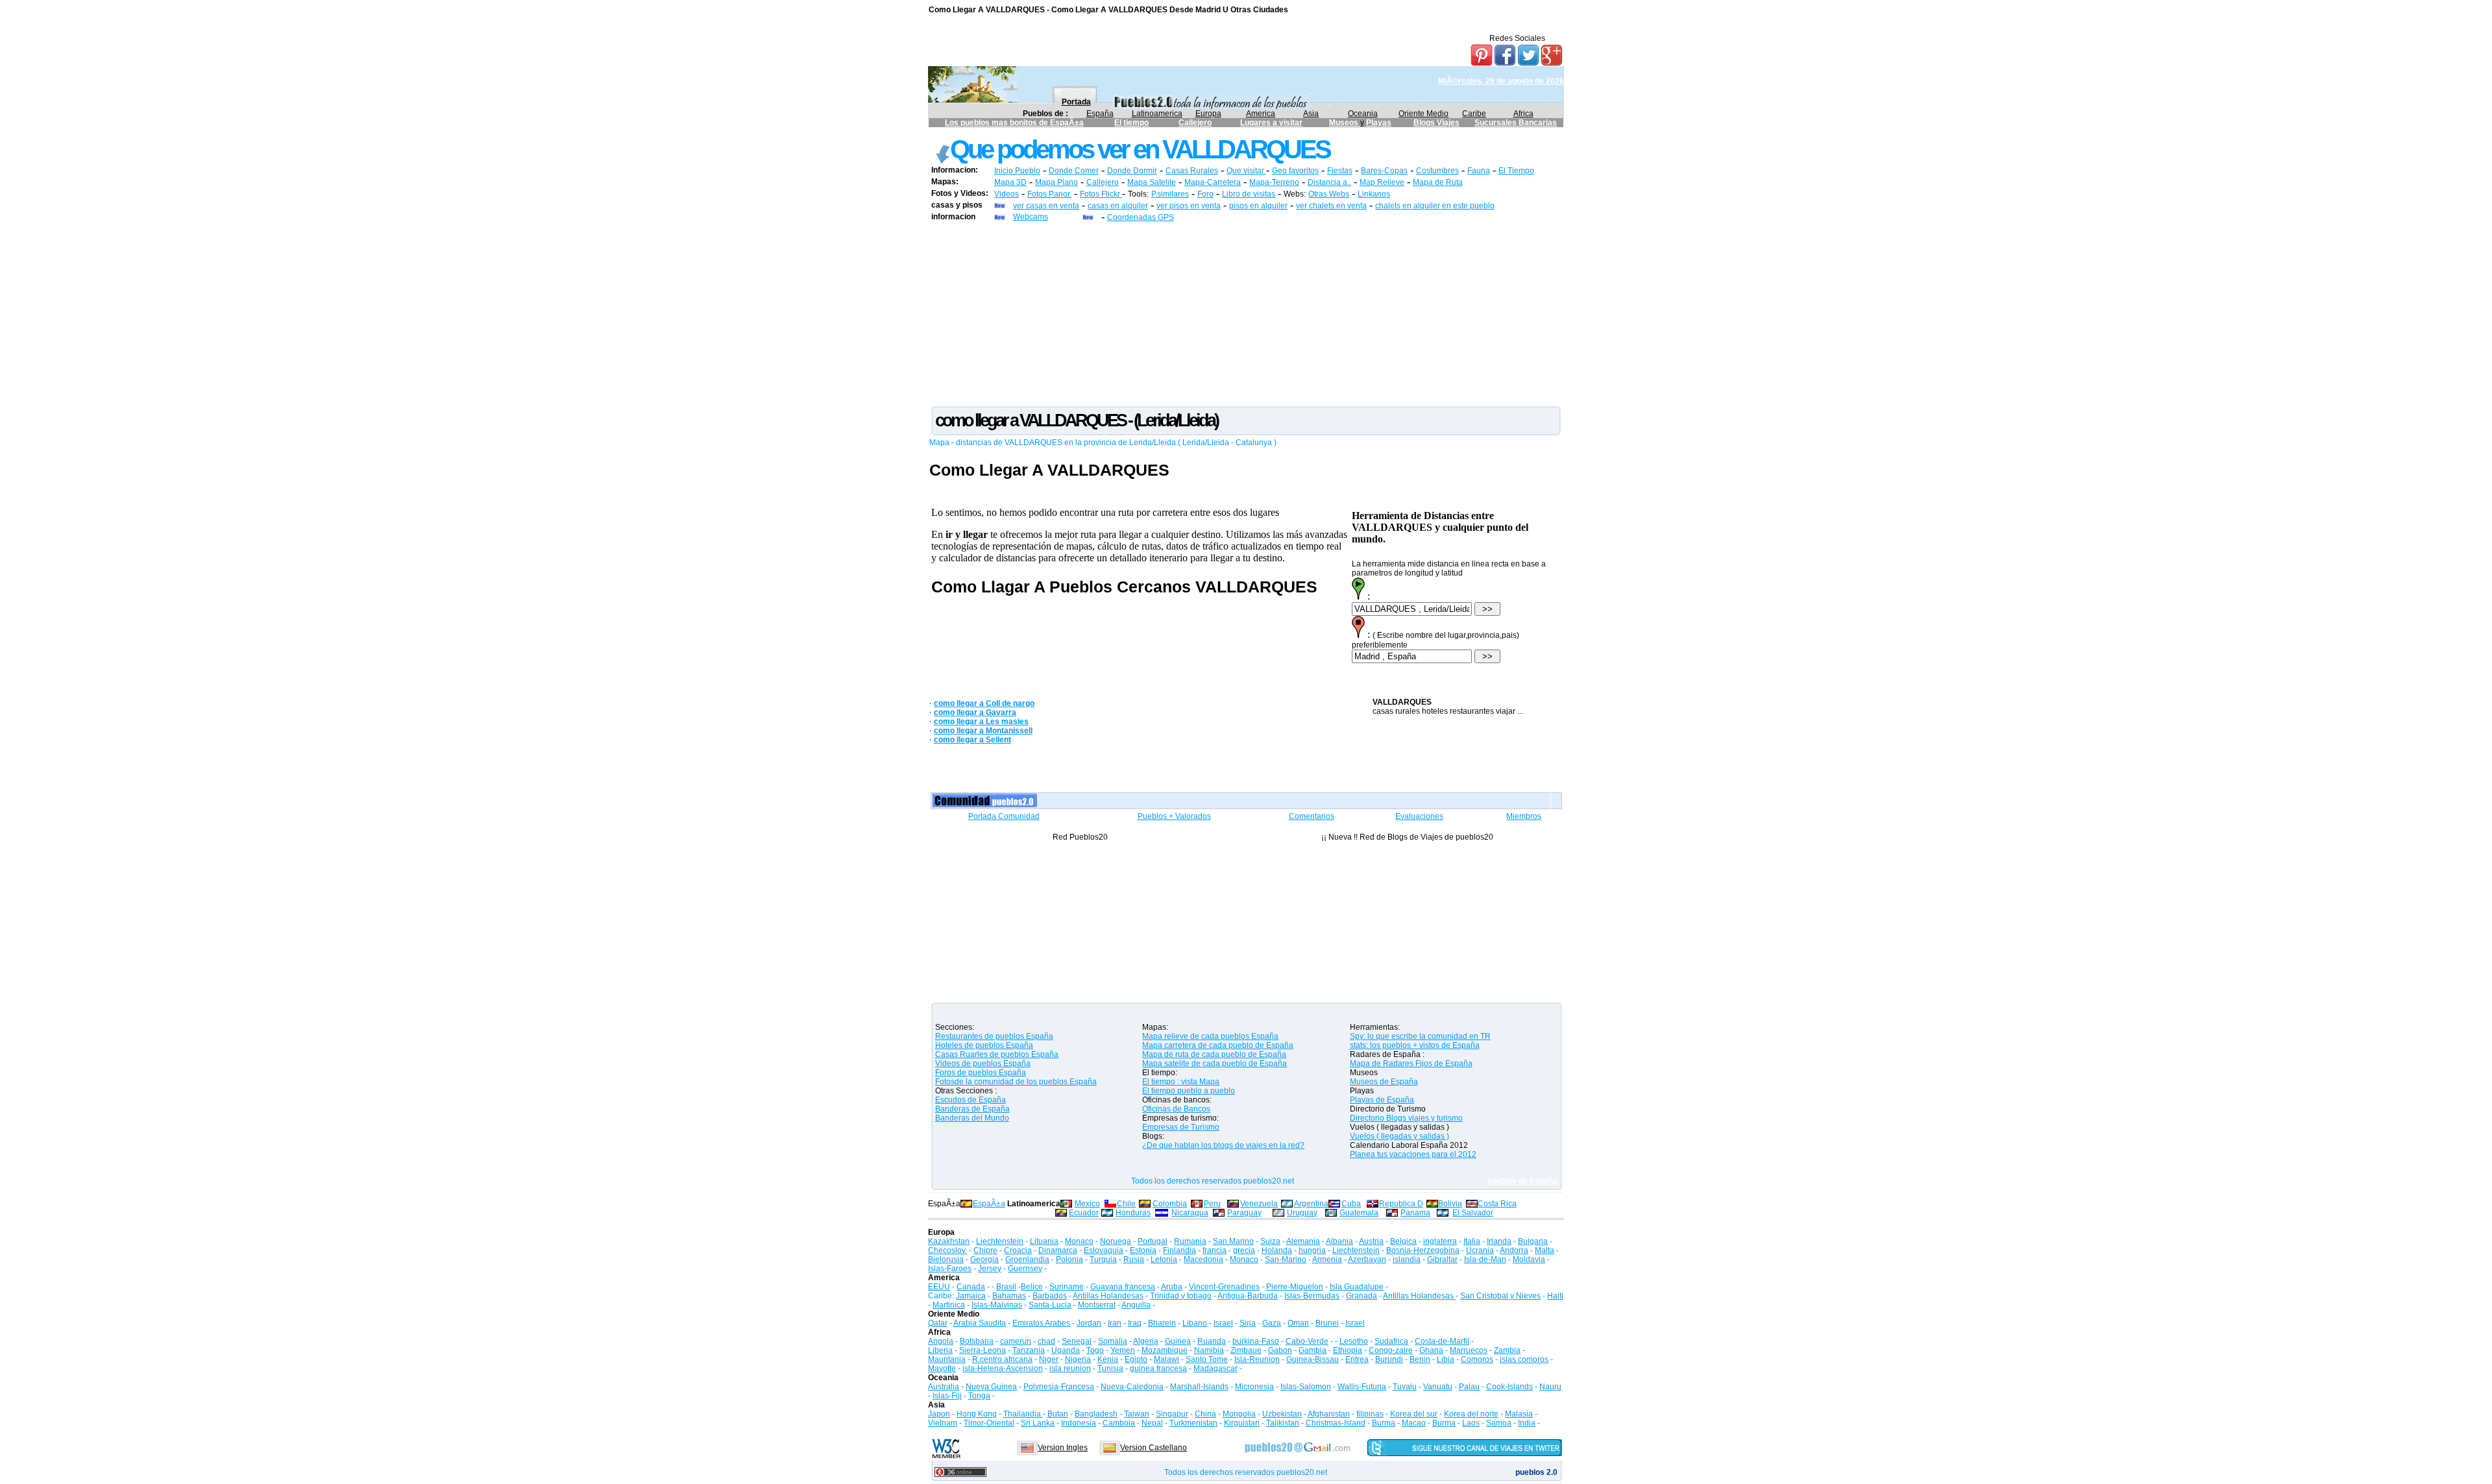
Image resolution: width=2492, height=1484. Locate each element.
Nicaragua (1190, 1213)
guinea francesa (1158, 1368)
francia (1215, 1250)
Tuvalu (1405, 1387)
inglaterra (1440, 1241)
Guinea (1178, 1341)
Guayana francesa (1123, 1287)
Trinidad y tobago (1181, 1296)
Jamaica (971, 1296)
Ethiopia (1348, 1350)
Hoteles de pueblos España (984, 1045)
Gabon (1280, 1350)
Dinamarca (1058, 1250)
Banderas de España (972, 1109)
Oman (1298, 1323)
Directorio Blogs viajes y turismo (1406, 1118)
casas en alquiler (1118, 206)
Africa (1523, 114)
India (1527, 1423)
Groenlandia (1027, 1259)
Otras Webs (1329, 194)
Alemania (1303, 1241)
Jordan (1089, 1323)
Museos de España (1384, 1082)
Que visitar (1246, 171)
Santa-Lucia (1050, 1305)
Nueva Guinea (991, 1387)
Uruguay (1302, 1213)
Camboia (1119, 1423)
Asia (1311, 114)
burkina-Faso (1256, 1341)
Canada (971, 1287)
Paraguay (1244, 1213)
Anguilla (1136, 1305)
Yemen (1123, 1350)
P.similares (1170, 194)
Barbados (1050, 1296)
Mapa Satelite (1152, 182)
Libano (1195, 1323)
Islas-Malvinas (997, 1305)
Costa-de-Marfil (1442, 1341)
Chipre (985, 1250)
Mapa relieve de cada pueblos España (1210, 1036)
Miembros (1524, 816)
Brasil (1006, 1287)
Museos (1345, 123)
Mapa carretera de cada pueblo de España (1218, 1045)
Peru (1212, 1204)
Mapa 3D (1010, 182)
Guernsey (1025, 1269)
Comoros (1477, 1359)
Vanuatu (1438, 1387)
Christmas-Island (1336, 1423)
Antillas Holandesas (1108, 1296)
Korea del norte (1471, 1414)
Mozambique (1165, 1350)
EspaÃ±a (989, 1204)
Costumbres (1437, 171)
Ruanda (1212, 1341)
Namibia (1209, 1350)
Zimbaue (1246, 1350)
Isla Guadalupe (1357, 1287)
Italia (1472, 1241)
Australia (944, 1387)
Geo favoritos (1295, 171)
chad (1046, 1341)
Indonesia (1079, 1423)
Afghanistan (1329, 1414)
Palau (1469, 1387)
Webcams (1031, 217)
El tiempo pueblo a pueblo (1189, 1091)
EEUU (939, 1287)
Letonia (1164, 1259)
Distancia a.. (1329, 182)
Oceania (1363, 114)
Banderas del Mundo (972, 1118)
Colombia (1170, 1204)
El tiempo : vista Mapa (1181, 1082)
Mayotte (942, 1368)
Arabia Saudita (980, 1323)
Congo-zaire (1391, 1350)
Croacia (1018, 1250)
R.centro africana (1002, 1359)
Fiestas (1340, 171)
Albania (1339, 1241)
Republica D (1401, 1204)
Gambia (1313, 1350)
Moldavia (1529, 1259)
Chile (1126, 1204)
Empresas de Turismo (1181, 1127)
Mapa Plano (1057, 182)
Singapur (1172, 1414)
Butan (1058, 1414)
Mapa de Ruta (1438, 182)
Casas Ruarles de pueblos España (997, 1054)
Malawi (1167, 1359)
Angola (941, 1341)
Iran (1115, 1323)
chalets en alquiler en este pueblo (1435, 206)
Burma (1384, 1423)
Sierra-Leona (983, 1350)
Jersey (990, 1269)
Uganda (1066, 1350)
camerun (1016, 1341)
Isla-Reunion (1257, 1359)
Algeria (1146, 1341)
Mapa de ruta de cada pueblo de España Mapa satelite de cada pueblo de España (1215, 1059)
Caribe (1474, 114)
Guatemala (1359, 1213)
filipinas (1370, 1414)
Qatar (938, 1323)
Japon (939, 1414)
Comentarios (1312, 816)
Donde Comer (1074, 171)
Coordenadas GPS (1141, 217)
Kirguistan (1242, 1423)
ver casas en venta (1046, 206)
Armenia (1327, 1259)
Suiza (1270, 1241)
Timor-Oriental (989, 1423)
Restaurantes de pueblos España (994, 1036)
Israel (1223, 1323)
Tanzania (1029, 1350)
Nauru (1550, 1387)
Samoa (1499, 1423)
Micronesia (1254, 1387)
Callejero (1195, 123)
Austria (1371, 1241)
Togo (1095, 1350)
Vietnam (943, 1423)
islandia (1407, 1259)
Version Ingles (1063, 1448)
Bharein (1162, 1323)
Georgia (984, 1259)
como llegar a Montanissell (983, 731)
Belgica (1403, 1241)
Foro (1205, 194)
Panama (1415, 1213)
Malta (1545, 1250)
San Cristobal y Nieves (1500, 1296)
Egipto (1136, 1359)
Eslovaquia (1104, 1250)
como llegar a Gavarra (975, 712)
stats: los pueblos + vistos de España (1415, 1045)
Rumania (1190, 1241)
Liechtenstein (1000, 1241)
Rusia (1134, 1259)
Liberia (940, 1350)
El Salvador (1473, 1213)
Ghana (1431, 1350)
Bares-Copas (1384, 171)
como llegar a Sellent (972, 740)
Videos (1007, 194)
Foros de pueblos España (981, 1073)
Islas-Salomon (1306, 1387)
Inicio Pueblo (1017, 171)
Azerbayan (1367, 1259)
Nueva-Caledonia (1132, 1387)
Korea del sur (1414, 1414)
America (1261, 114)
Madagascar (1215, 1368)
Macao (1414, 1423)
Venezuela (1259, 1204)
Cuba (1351, 1204)
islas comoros (1524, 1359)
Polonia (1069, 1259)
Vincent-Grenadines (1224, 1287)
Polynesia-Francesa (1059, 1387)
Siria (1248, 1323)
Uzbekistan (1282, 1414)
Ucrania (1480, 1250)
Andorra (1514, 1250)
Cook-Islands (1509, 1387)
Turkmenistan (1193, 1423)
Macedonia (1203, 1259)
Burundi (1389, 1359)
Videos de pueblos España (983, 1064)
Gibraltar (1442, 1259)
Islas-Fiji (947, 1396)
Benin (1420, 1359)
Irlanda (1499, 1241)
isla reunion (1070, 1368)
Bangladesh (1096, 1414)
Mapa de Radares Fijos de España (1411, 1064)
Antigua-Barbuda (1248, 1296)
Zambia (1507, 1350)
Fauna (1479, 171)
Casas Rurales (1192, 171)
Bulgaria (1533, 1241)
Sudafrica (1391, 1341)
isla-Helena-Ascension (1003, 1368)
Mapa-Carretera (1213, 182)
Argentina (1311, 1204)
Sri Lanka (1038, 1423)
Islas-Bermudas (1312, 1296)
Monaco (1079, 1241)
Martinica (949, 1305)
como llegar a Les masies (981, 722)
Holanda (1277, 1250)
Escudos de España (971, 1100)
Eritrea (1357, 1359)
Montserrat (1097, 1305)
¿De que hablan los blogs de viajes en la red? (1223, 1145)
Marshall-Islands (1199, 1387)
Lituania (1044, 1241)
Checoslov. (947, 1250)
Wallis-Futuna (1362, 1387)
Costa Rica (1497, 1204)
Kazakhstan (949, 1241)
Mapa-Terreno (1274, 182)
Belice (1032, 1287)
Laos (1471, 1423)
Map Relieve (1382, 182)
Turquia (1103, 1259)
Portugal (1153, 1241)
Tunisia (1110, 1368)
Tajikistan (1283, 1423)
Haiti (1555, 1296)
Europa (1208, 114)
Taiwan (1137, 1414)
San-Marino (1286, 1259)
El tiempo (1131, 123)
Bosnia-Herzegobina (1423, 1250)
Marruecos (1469, 1350)
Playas (1379, 123)
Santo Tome (1207, 1359)
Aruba (1172, 1287)
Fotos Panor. (1049, 194)
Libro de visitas (1249, 194)
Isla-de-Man (1485, 1259)
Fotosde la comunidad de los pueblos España (1016, 1082)
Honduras (1133, 1213)
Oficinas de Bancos (1176, 1109)
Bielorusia (946, 1259)
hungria (1312, 1250)
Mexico (1087, 1204)
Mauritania (947, 1359)
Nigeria (1078, 1359)
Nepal (1152, 1423)
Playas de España (1382, 1100)
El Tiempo (1516, 171)
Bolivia (1450, 1204)
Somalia (1113, 1341)
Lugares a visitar (1271, 123)
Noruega (1116, 1241)
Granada (1362, 1296)
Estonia (1143, 1250)
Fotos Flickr (1101, 194)
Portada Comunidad (1004, 816)
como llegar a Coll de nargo (984, 703)
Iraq (1135, 1323)
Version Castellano (1154, 1448)
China (1205, 1414)
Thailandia (1023, 1414)
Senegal (1077, 1341)
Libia (1446, 1359)
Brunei (1327, 1323)
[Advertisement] (1246, 313)
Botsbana (977, 1341)
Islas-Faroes (950, 1269)
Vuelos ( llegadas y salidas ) (1399, 1136)
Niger (1049, 1359)
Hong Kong (977, 1414)
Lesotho (1354, 1341)
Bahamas (1009, 1296)
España (1100, 114)
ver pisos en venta (1189, 206)
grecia (1244, 1250)
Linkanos (1374, 194)
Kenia (1108, 1359)
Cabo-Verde (1307, 1341)
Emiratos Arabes (1041, 1323)
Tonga (979, 1396)
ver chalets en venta (1331, 206)
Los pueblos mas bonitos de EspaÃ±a (1014, 123)
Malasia (1519, 1414)
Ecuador (1084, 1213)
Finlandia (1179, 1250)
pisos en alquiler (1258, 206)
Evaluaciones (1419, 816)
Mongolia (1239, 1414)
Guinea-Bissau (1313, 1359)
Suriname (1067, 1287)
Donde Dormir (1132, 171)
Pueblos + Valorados (1174, 816)
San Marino (1233, 1241)
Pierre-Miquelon (1295, 1287)
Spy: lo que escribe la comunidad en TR (1420, 1036)
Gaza (1272, 1323)
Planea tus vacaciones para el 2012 (1413, 1154)
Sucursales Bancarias (1516, 123)
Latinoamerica (1157, 114)
